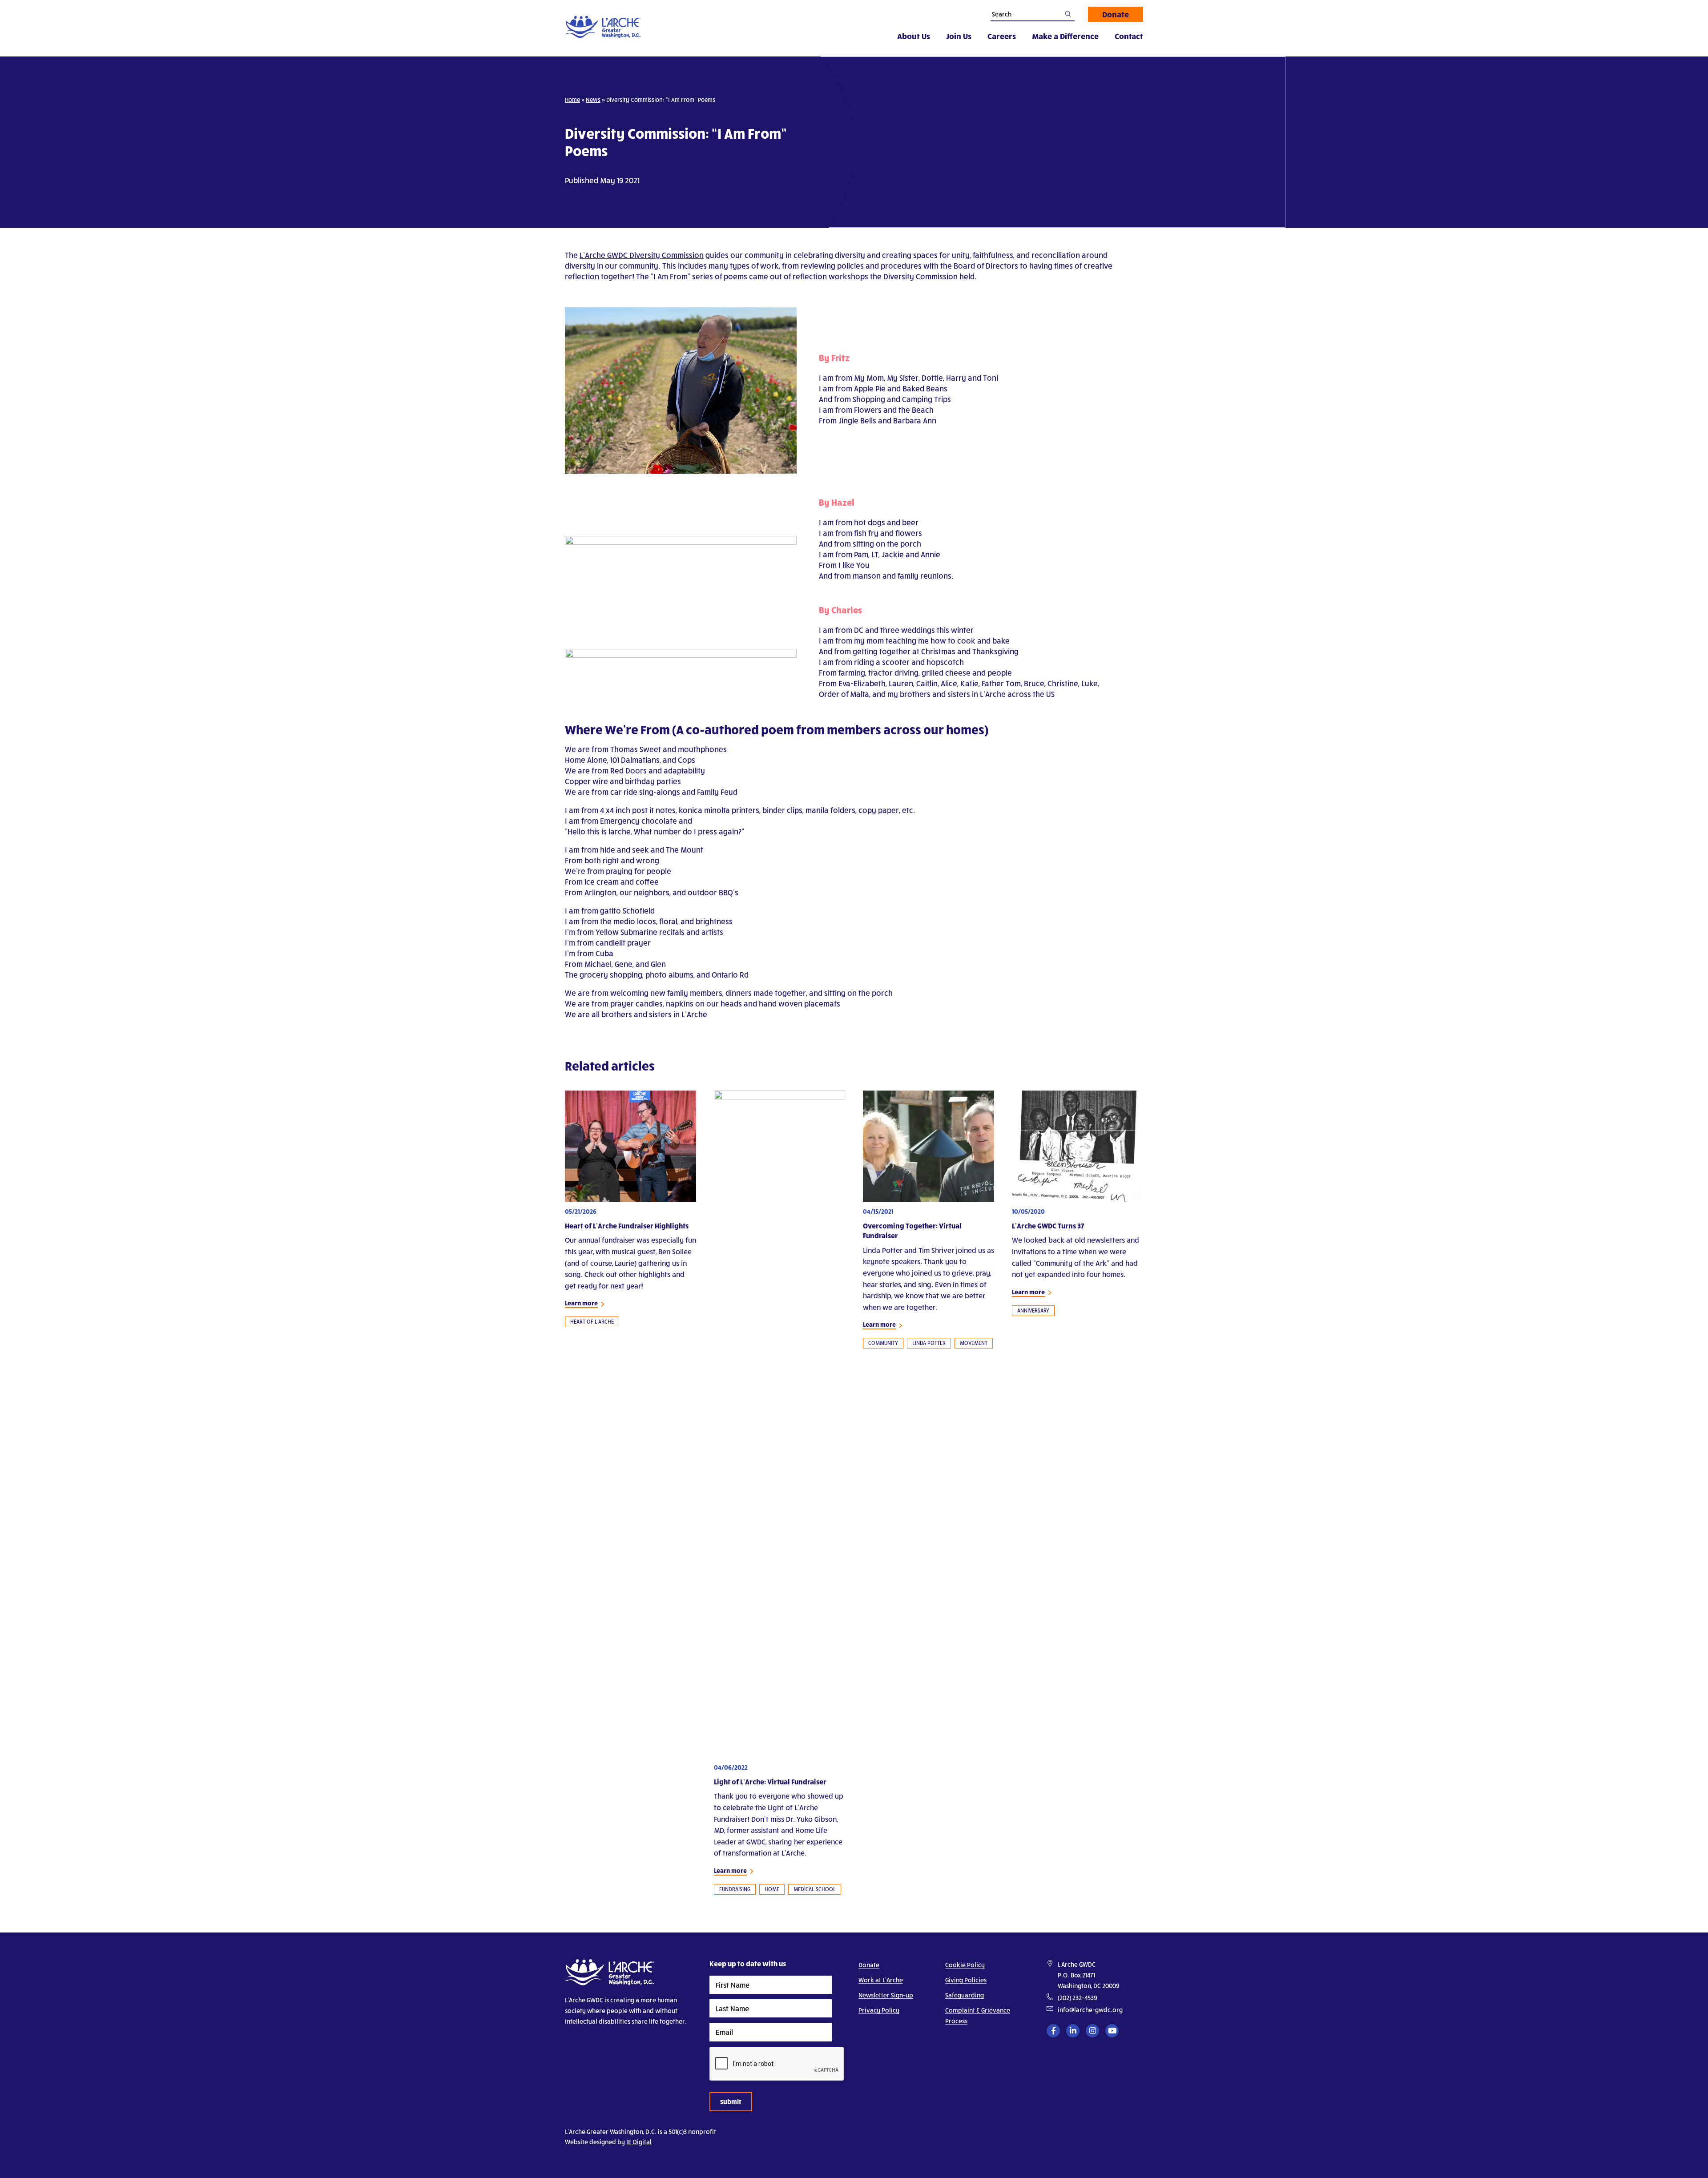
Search (1068, 14)
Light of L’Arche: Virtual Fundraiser (770, 1781)
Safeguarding (965, 1995)
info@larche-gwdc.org (1090, 2010)
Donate (1116, 14)
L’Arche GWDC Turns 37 (1048, 1226)
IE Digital (639, 2142)
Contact (1129, 36)
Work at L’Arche (881, 1980)
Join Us (959, 36)
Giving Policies (966, 1980)
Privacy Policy (879, 2010)
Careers (1002, 36)
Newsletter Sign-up (886, 1995)
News (593, 100)
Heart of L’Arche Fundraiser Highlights (627, 1226)
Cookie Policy (965, 1965)
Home (572, 100)
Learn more (581, 1303)
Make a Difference (1065, 36)
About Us (914, 36)
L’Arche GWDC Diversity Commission (642, 255)
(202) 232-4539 (1078, 1998)
